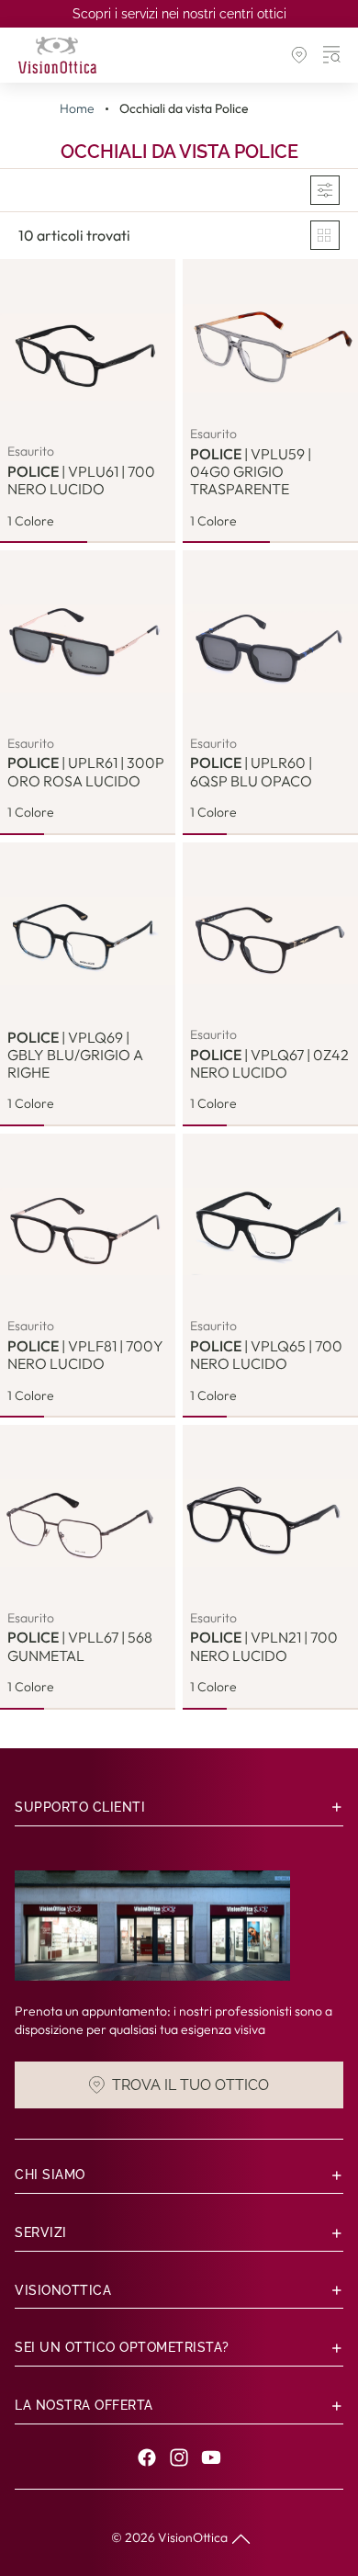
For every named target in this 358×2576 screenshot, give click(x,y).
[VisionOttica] (57, 55)
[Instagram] (179, 2457)
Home (77, 109)
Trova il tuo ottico (190, 2084)
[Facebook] (147, 2457)
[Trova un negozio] (299, 55)
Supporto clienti (80, 1807)
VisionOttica (193, 2537)
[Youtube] (211, 2457)
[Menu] (332, 55)
